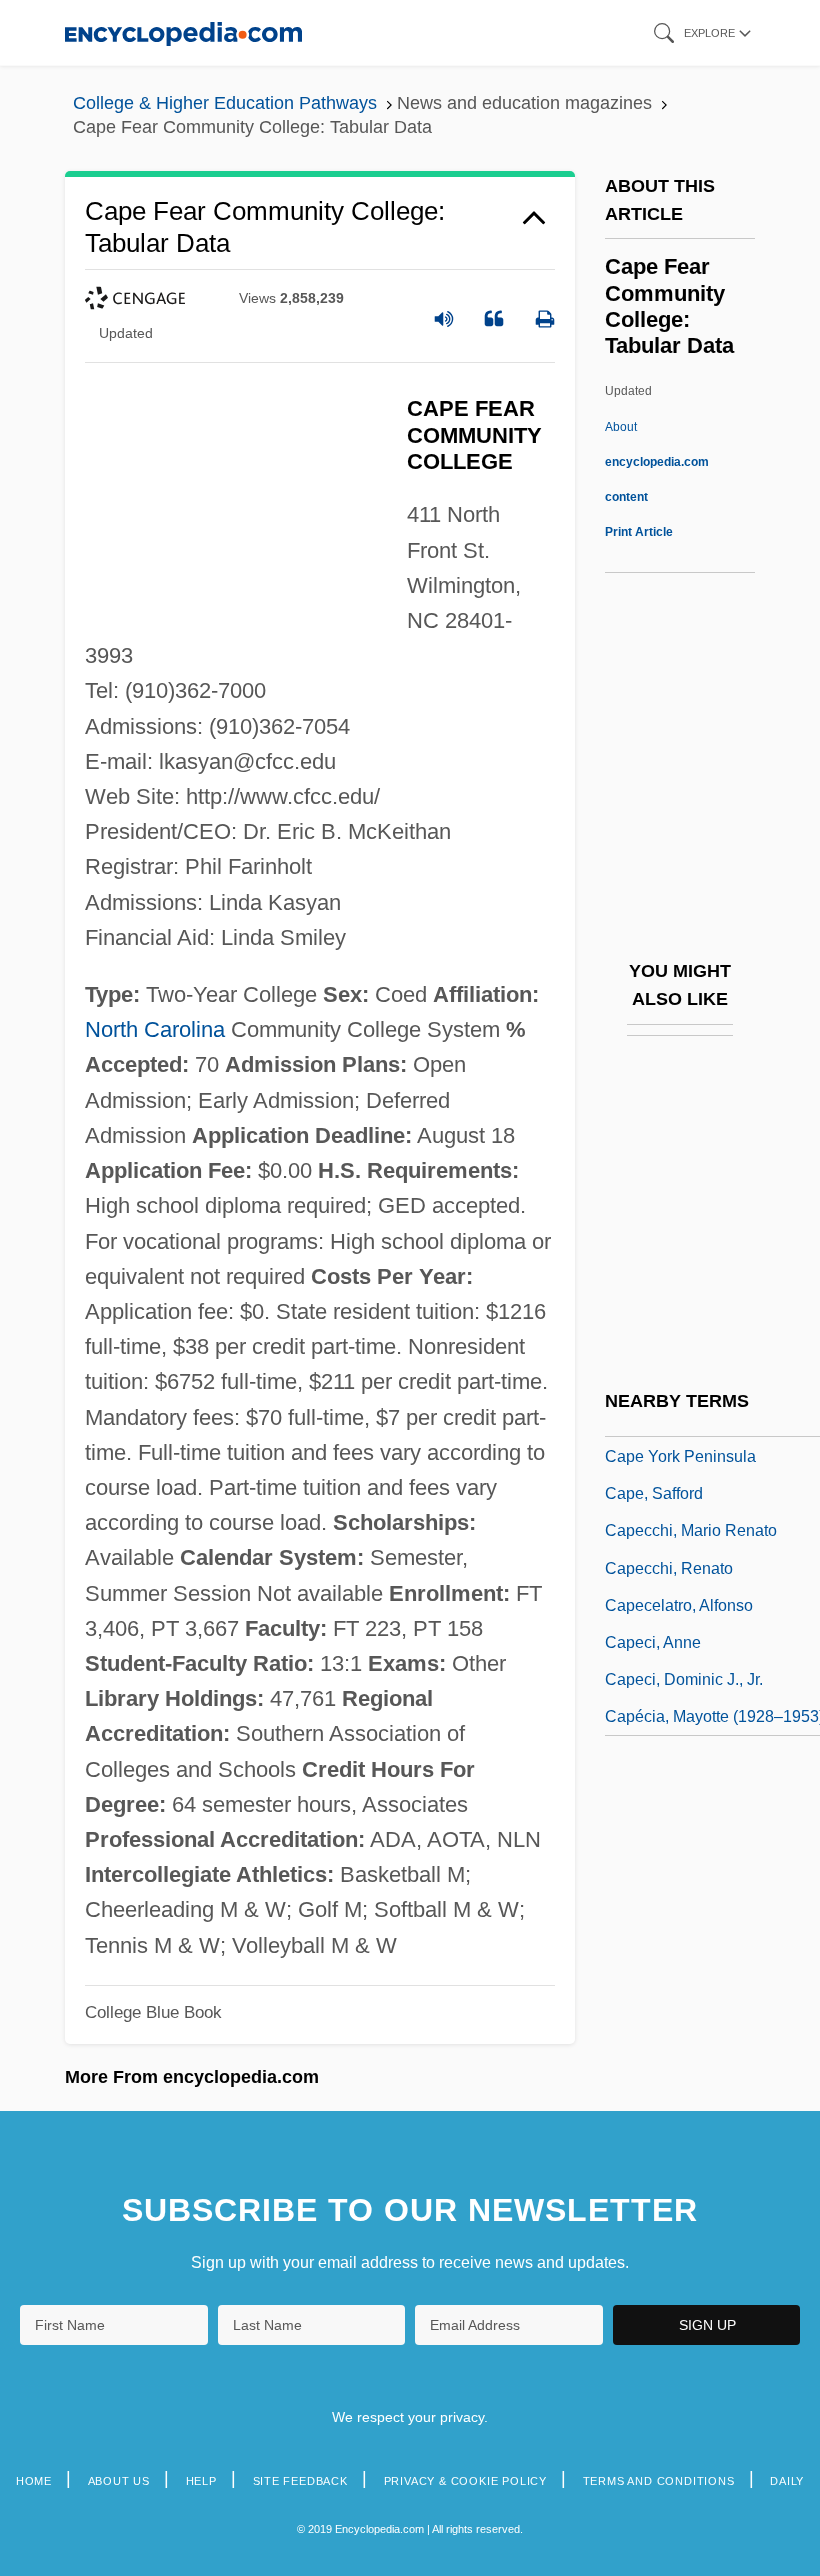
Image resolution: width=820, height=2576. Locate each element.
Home (34, 2481)
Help (201, 2481)
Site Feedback (300, 2481)
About (657, 462)
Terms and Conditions (659, 2481)
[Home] (183, 32)
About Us (119, 2481)
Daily (787, 2481)
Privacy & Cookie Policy (465, 2481)
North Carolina (155, 1029)
